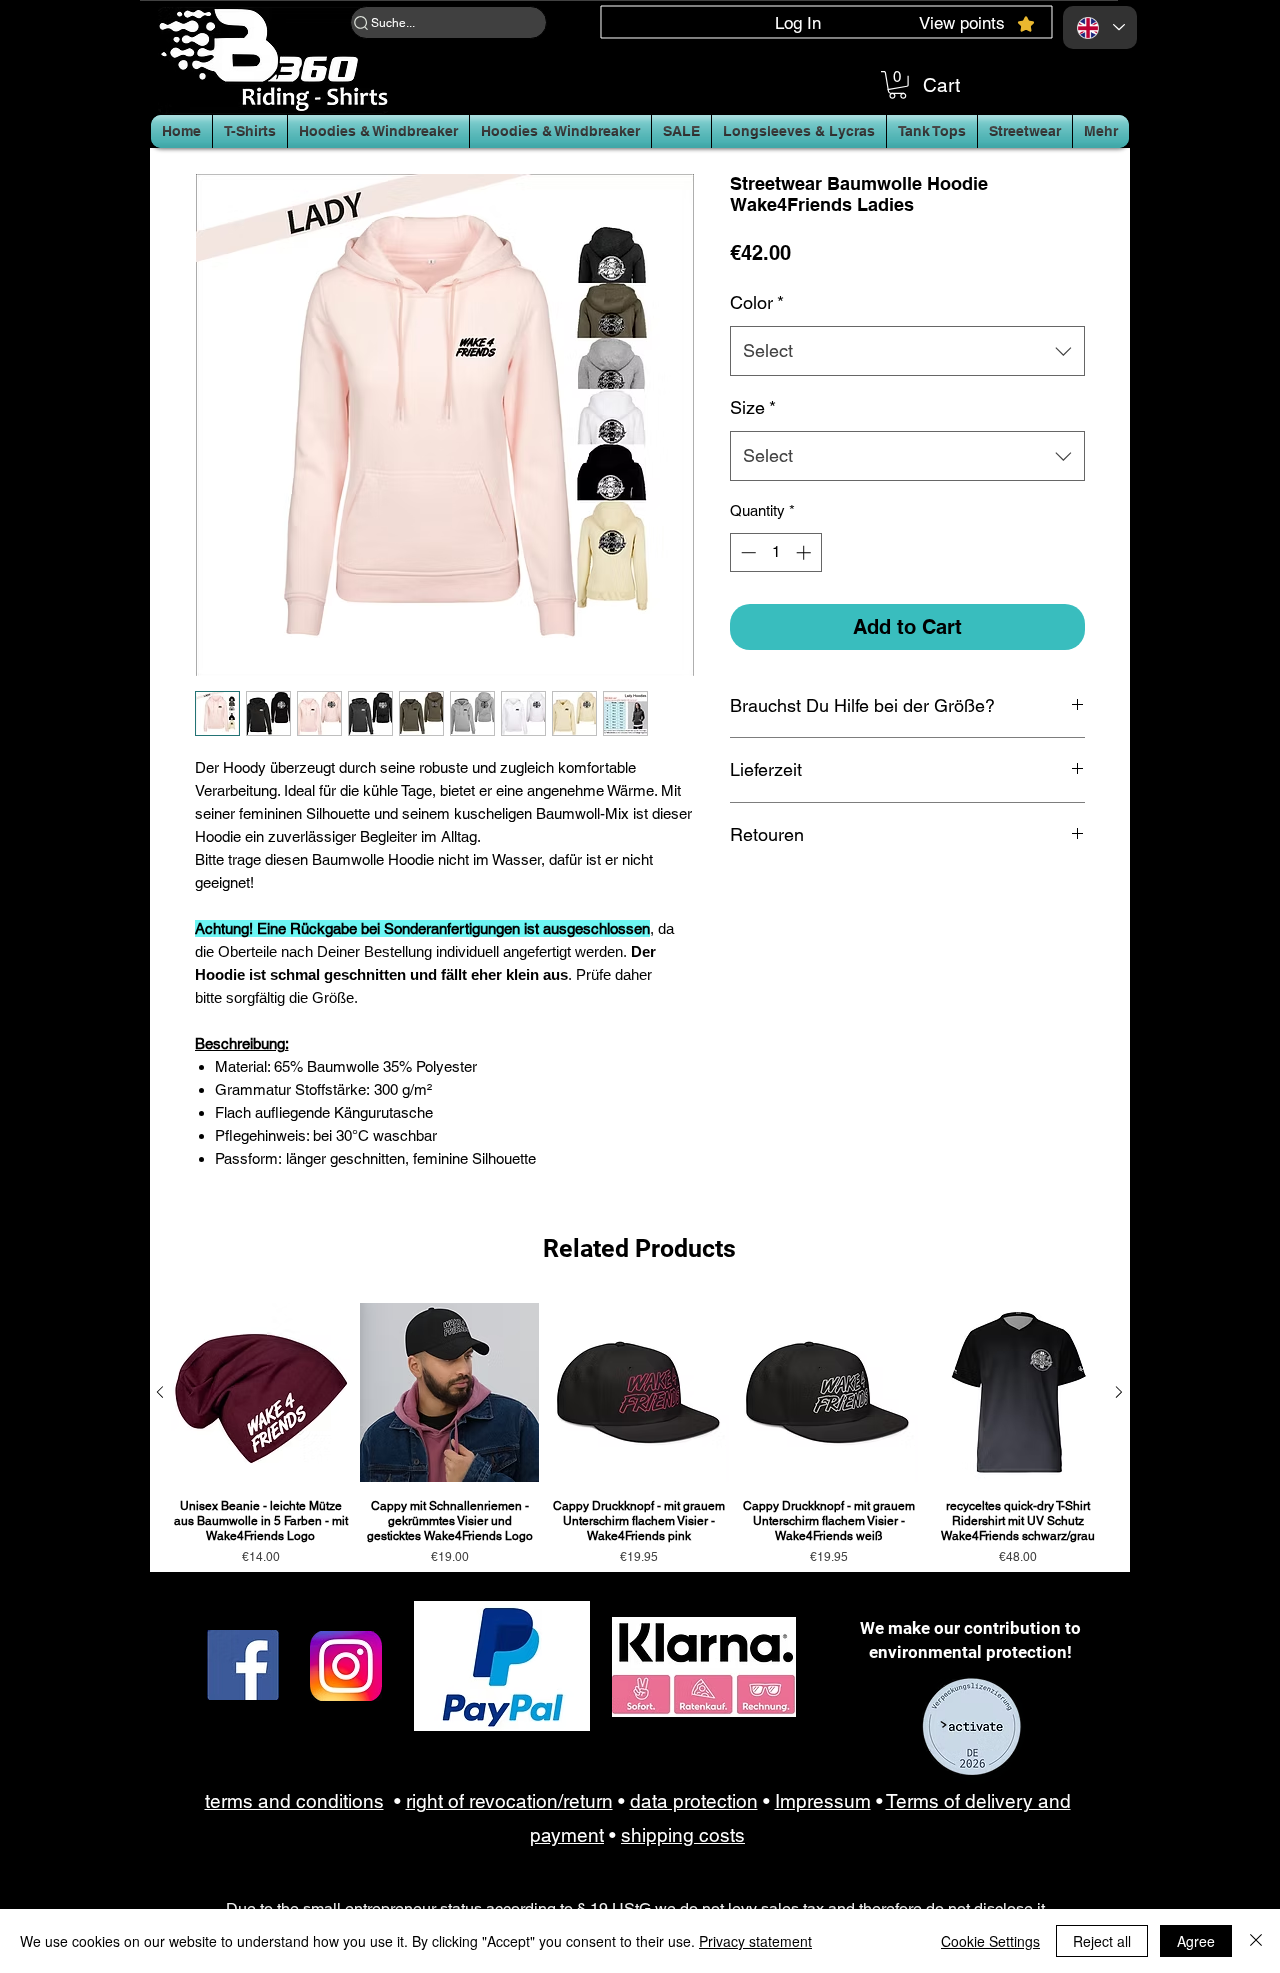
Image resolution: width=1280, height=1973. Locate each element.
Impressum (823, 1801)
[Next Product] (1119, 1392)
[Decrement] (746, 552)
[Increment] (805, 552)
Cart (941, 85)
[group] (639, 1434)
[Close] (1256, 1941)
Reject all (1102, 1941)
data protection (694, 1801)
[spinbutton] (775, 552)
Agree (1196, 1941)
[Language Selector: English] (1100, 27)
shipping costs (683, 1835)
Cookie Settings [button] (990, 1941)
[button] (897, 85)
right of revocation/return (509, 1801)
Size (753, 407)
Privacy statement (755, 1941)
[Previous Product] (160, 1392)
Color (757, 302)
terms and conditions (294, 1801)
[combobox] (907, 351)
